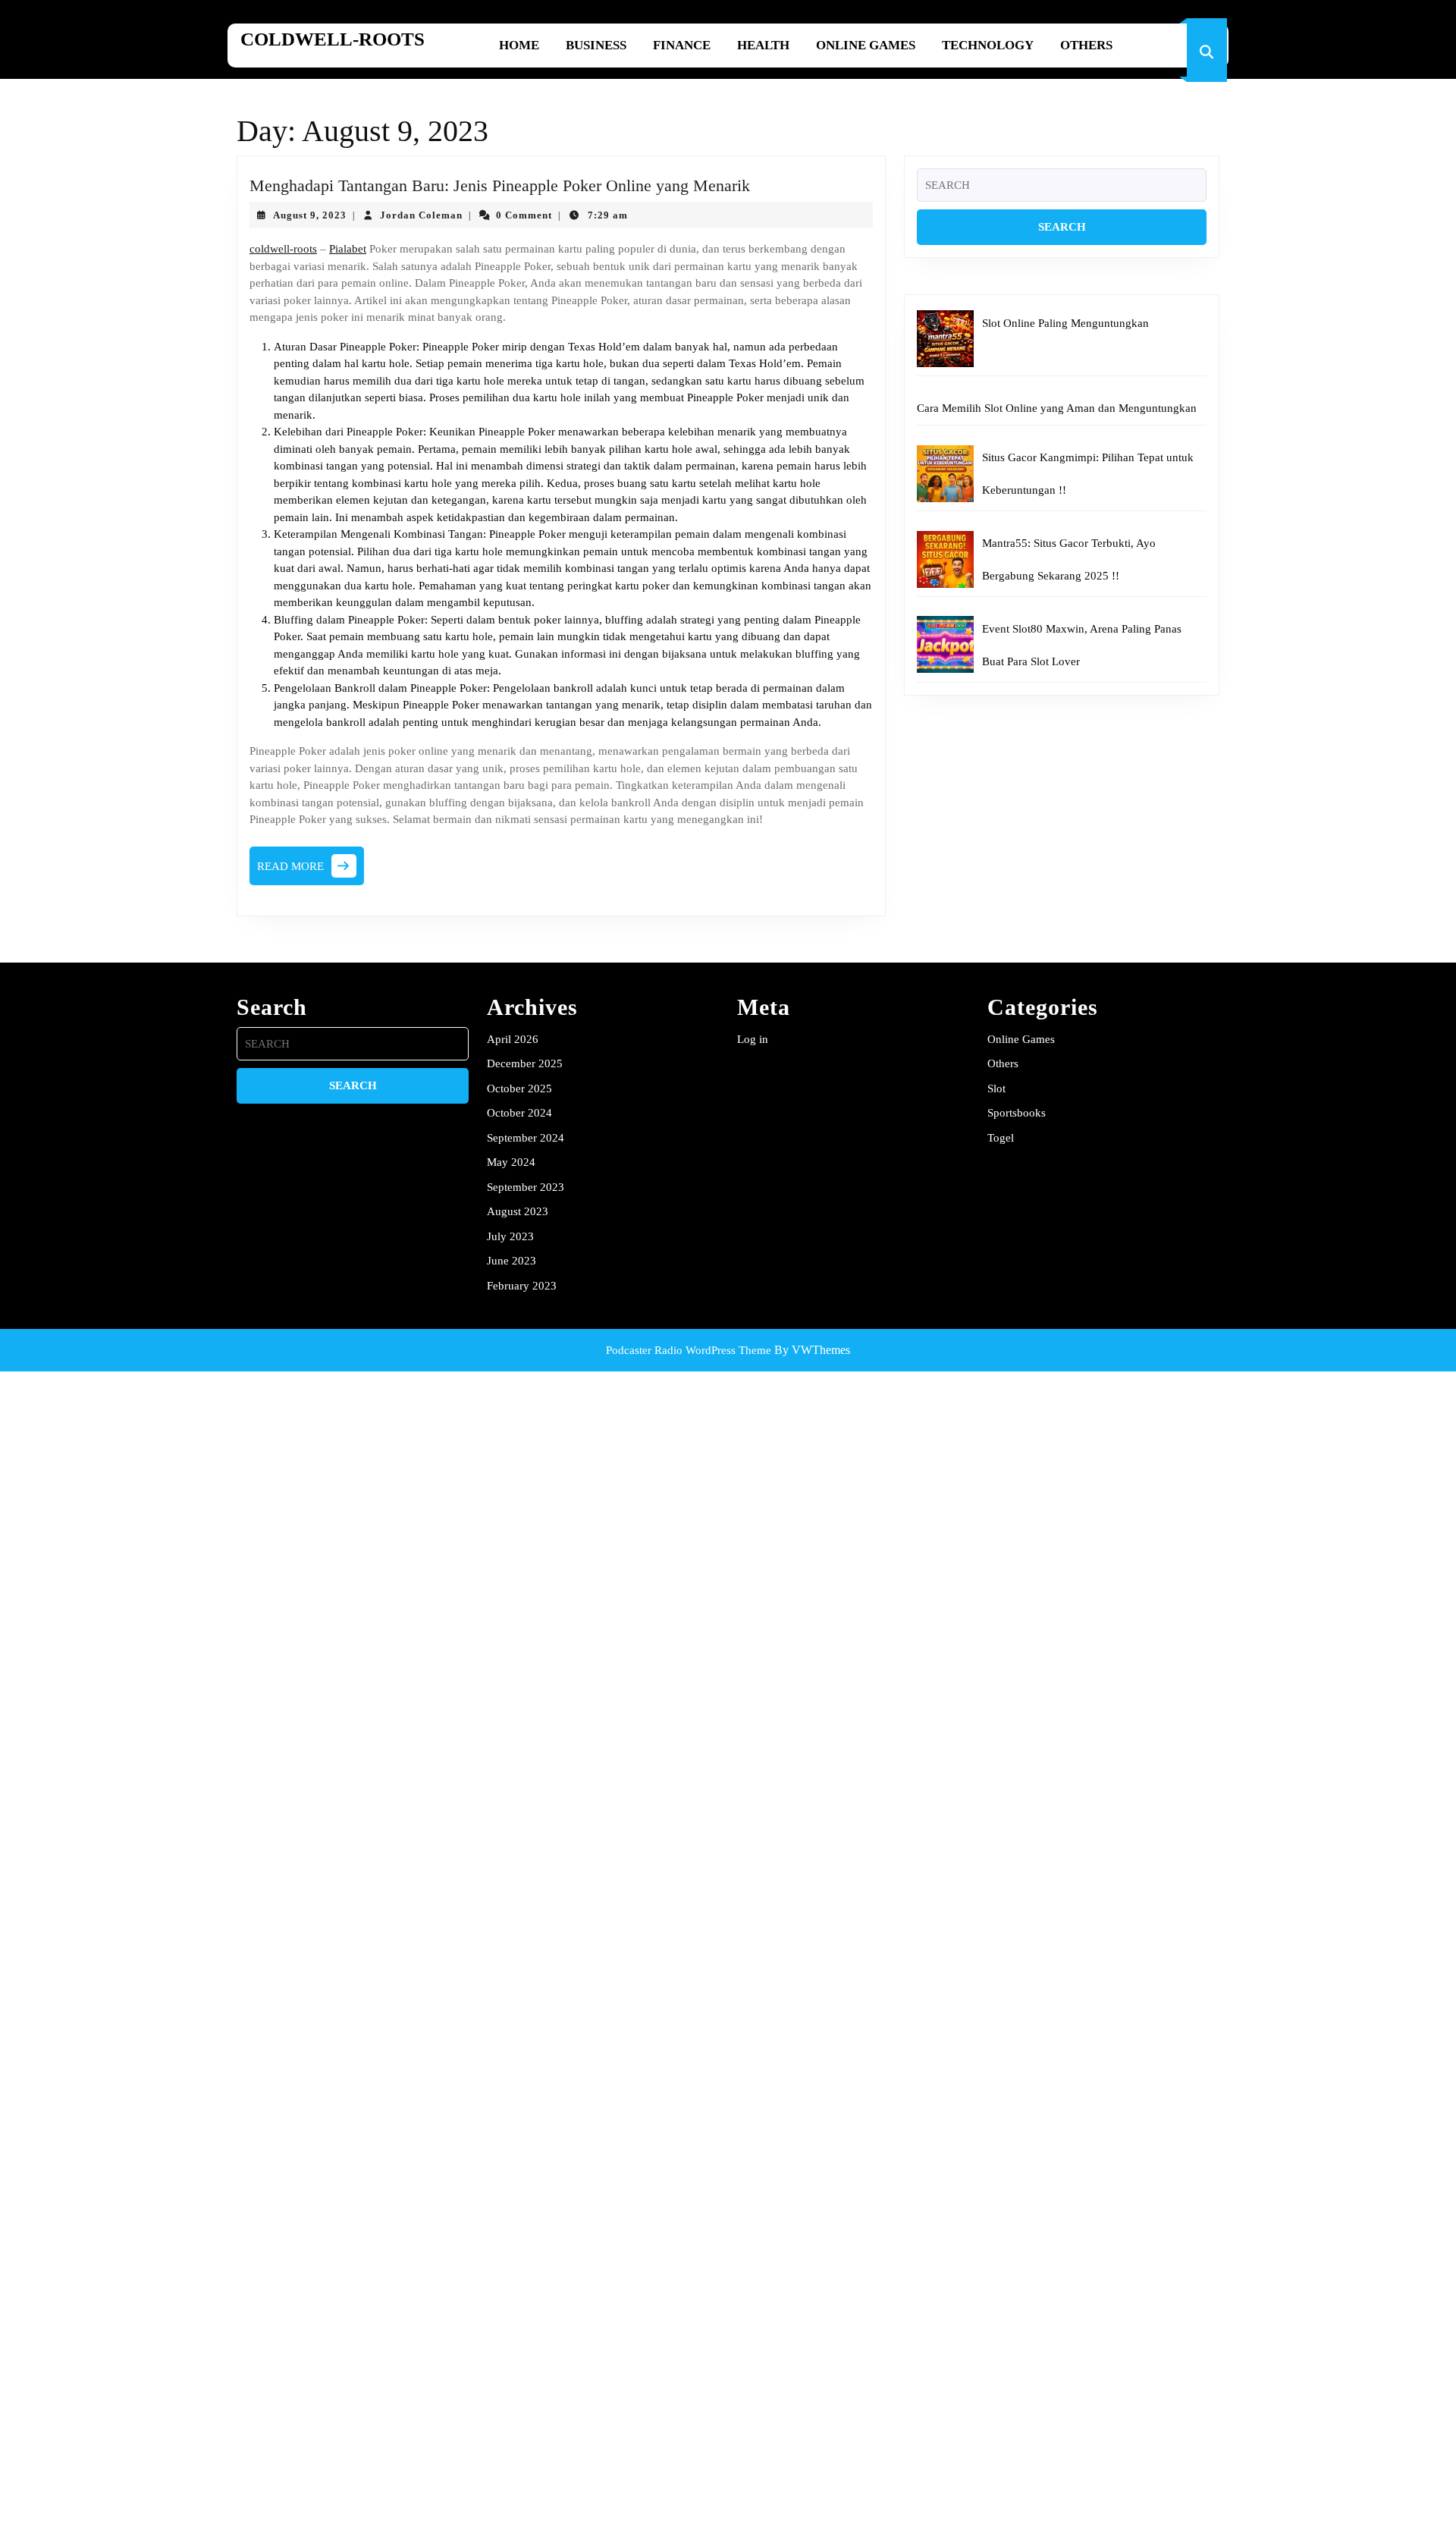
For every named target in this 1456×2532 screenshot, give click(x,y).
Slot (996, 1089)
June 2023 (511, 1261)
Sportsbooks (1017, 1113)
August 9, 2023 (310, 215)
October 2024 (519, 1113)
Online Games (866, 45)
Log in (753, 1039)
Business (596, 45)
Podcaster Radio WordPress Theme (689, 1350)
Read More (311, 870)
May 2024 (511, 1162)
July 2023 (510, 1236)
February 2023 (522, 1286)
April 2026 (513, 1039)
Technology (988, 45)
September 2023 (526, 1187)
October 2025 (519, 1089)
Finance (682, 45)
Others (1086, 45)
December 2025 (525, 1063)
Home (519, 45)
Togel (1001, 1138)
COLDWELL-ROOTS (333, 39)
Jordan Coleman (421, 215)
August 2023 (518, 1211)
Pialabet (348, 249)
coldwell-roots (283, 249)
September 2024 (526, 1138)
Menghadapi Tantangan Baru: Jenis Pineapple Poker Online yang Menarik (500, 185)
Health (763, 45)
